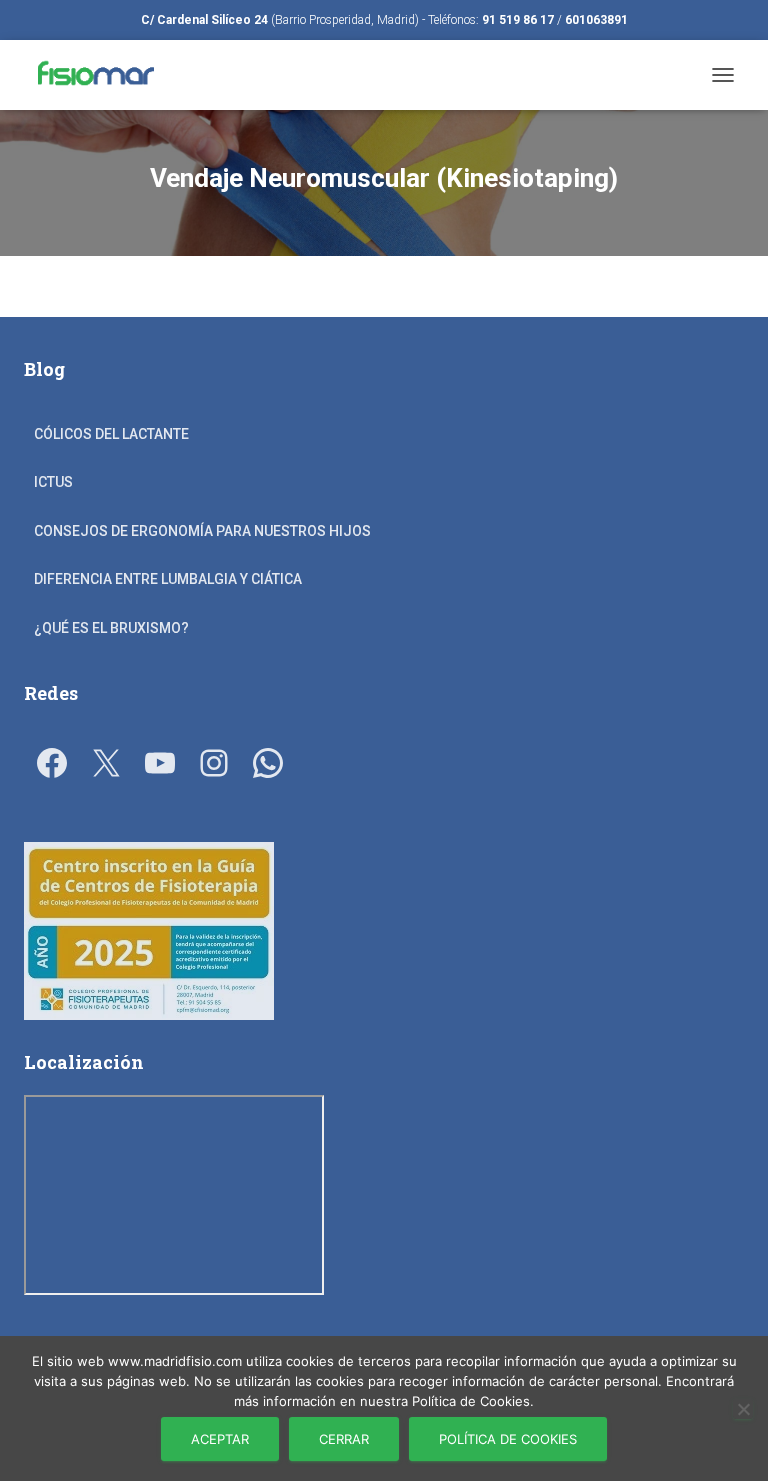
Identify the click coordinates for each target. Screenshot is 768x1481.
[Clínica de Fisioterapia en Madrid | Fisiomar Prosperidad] (101, 75)
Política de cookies (508, 1439)
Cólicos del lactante (111, 434)
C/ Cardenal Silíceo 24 (204, 20)
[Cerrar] (743, 1409)
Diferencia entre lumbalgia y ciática (168, 579)
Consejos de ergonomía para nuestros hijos (202, 531)
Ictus (53, 482)
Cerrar (344, 1439)
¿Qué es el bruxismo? (111, 628)
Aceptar (220, 1439)
